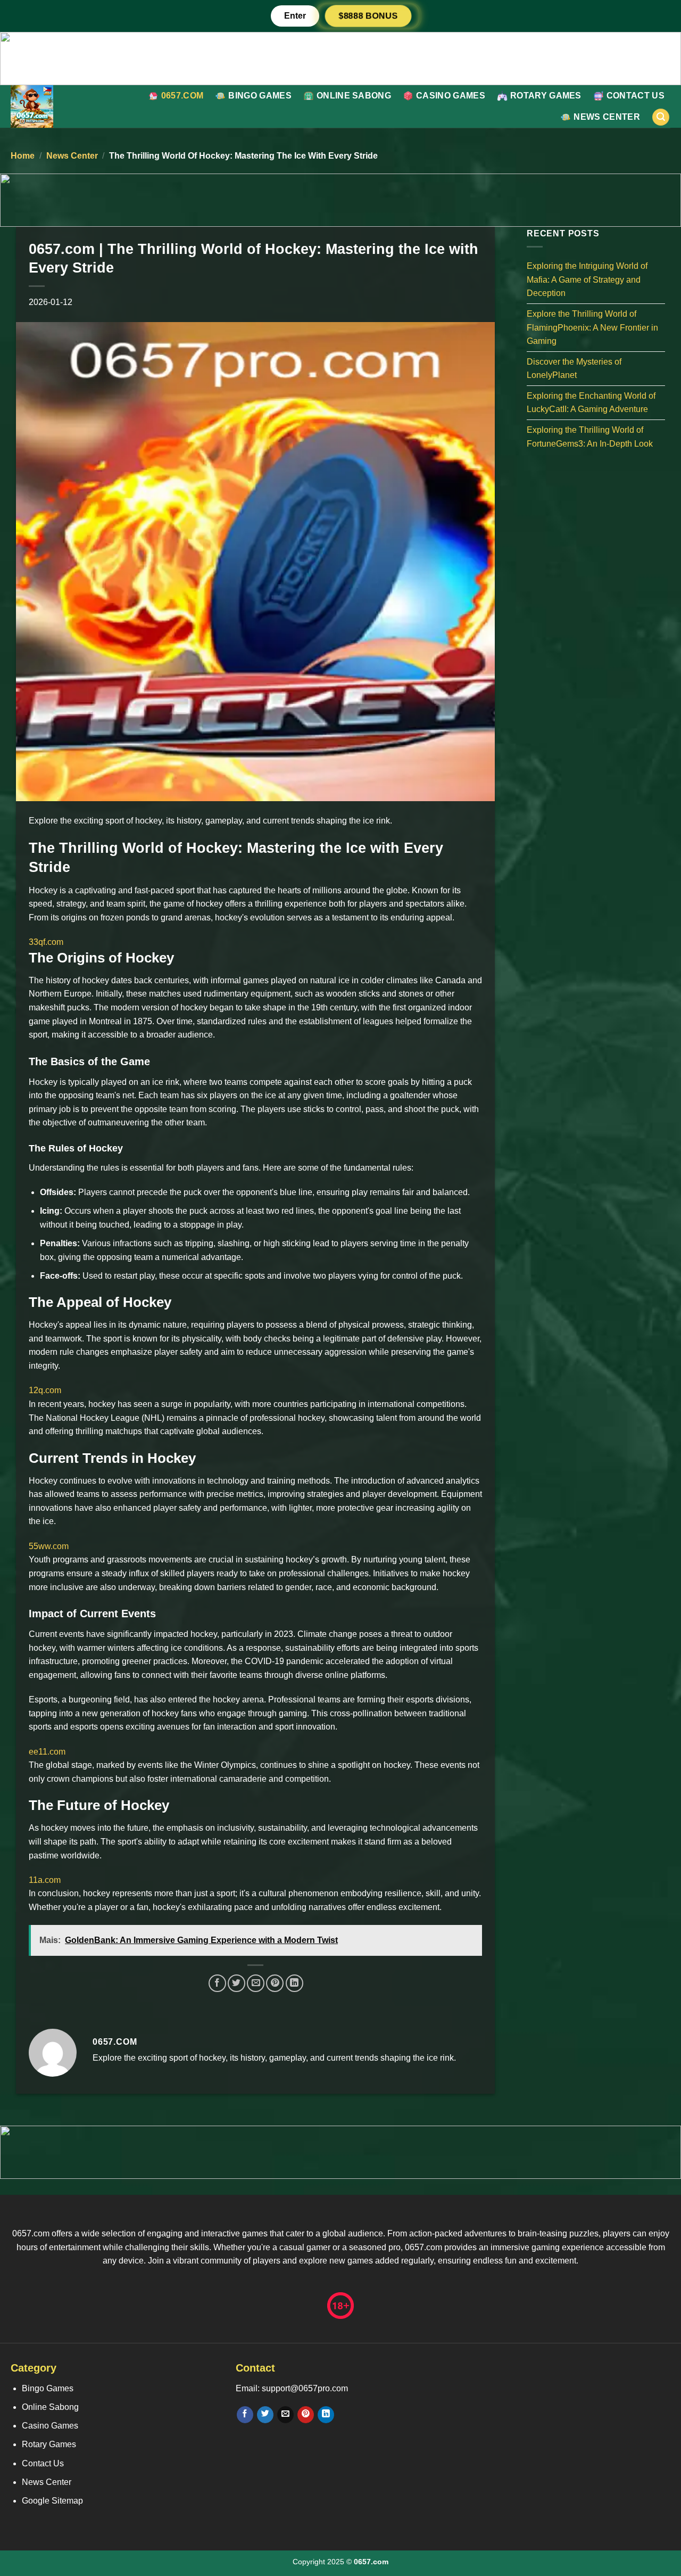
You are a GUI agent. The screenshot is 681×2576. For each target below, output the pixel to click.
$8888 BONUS (368, 16)
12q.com (45, 1390)
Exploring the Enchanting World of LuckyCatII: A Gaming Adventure (591, 402)
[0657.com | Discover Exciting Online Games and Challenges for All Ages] (59, 106)
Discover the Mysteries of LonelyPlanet (574, 368)
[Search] (661, 117)
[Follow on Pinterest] (306, 2415)
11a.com (45, 1880)
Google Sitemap (52, 2501)
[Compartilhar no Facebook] (217, 1983)
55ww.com (49, 1546)
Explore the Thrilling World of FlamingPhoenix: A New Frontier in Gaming (592, 327)
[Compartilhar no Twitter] (236, 1983)
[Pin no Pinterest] (275, 1983)
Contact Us (636, 96)
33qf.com (46, 942)
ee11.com (47, 1752)
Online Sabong (354, 96)
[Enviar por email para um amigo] (256, 1983)
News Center (607, 117)
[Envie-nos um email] (285, 2415)
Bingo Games (260, 96)
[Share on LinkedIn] (294, 1983)
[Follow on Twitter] (265, 2415)
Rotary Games (546, 96)
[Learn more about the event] (340, 58)
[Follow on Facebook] (245, 2415)
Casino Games (451, 96)
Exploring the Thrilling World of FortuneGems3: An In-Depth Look (590, 437)
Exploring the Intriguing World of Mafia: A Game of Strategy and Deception (587, 279)
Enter (295, 16)
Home (23, 156)
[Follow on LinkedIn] (326, 2415)
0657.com (182, 96)
